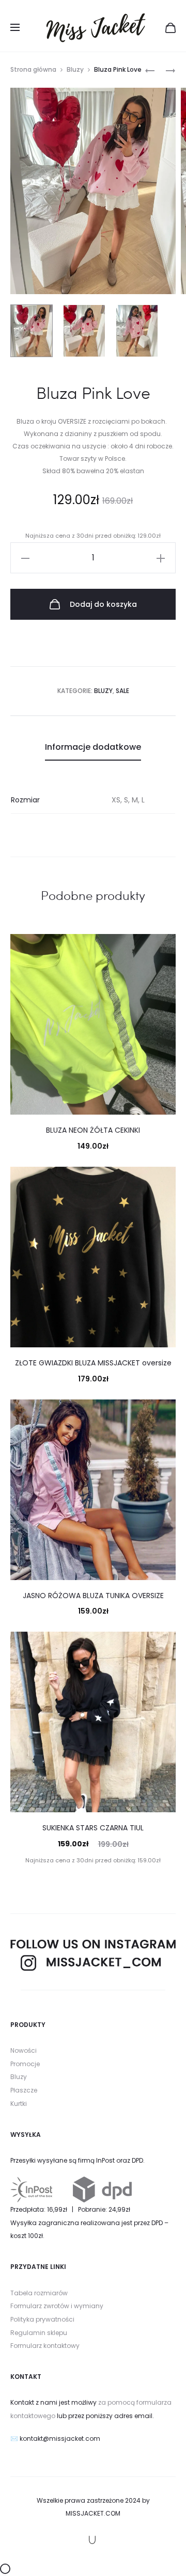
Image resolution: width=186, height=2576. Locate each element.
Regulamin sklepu (39, 2333)
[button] (25, 558)
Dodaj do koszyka (102, 604)
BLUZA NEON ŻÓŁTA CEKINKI (93, 1130)
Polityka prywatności (42, 2319)
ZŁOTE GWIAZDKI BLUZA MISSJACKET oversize (93, 1363)
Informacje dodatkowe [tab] (93, 747)
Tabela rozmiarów (39, 2293)
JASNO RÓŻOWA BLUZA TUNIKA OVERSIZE (93, 1596)
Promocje (25, 2064)
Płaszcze (24, 2090)
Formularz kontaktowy (45, 2346)
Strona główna (33, 69)
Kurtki (19, 2104)
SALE (122, 691)
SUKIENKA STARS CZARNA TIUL (93, 1828)
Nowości (24, 2050)
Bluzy (75, 69)
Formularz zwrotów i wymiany (57, 2306)
